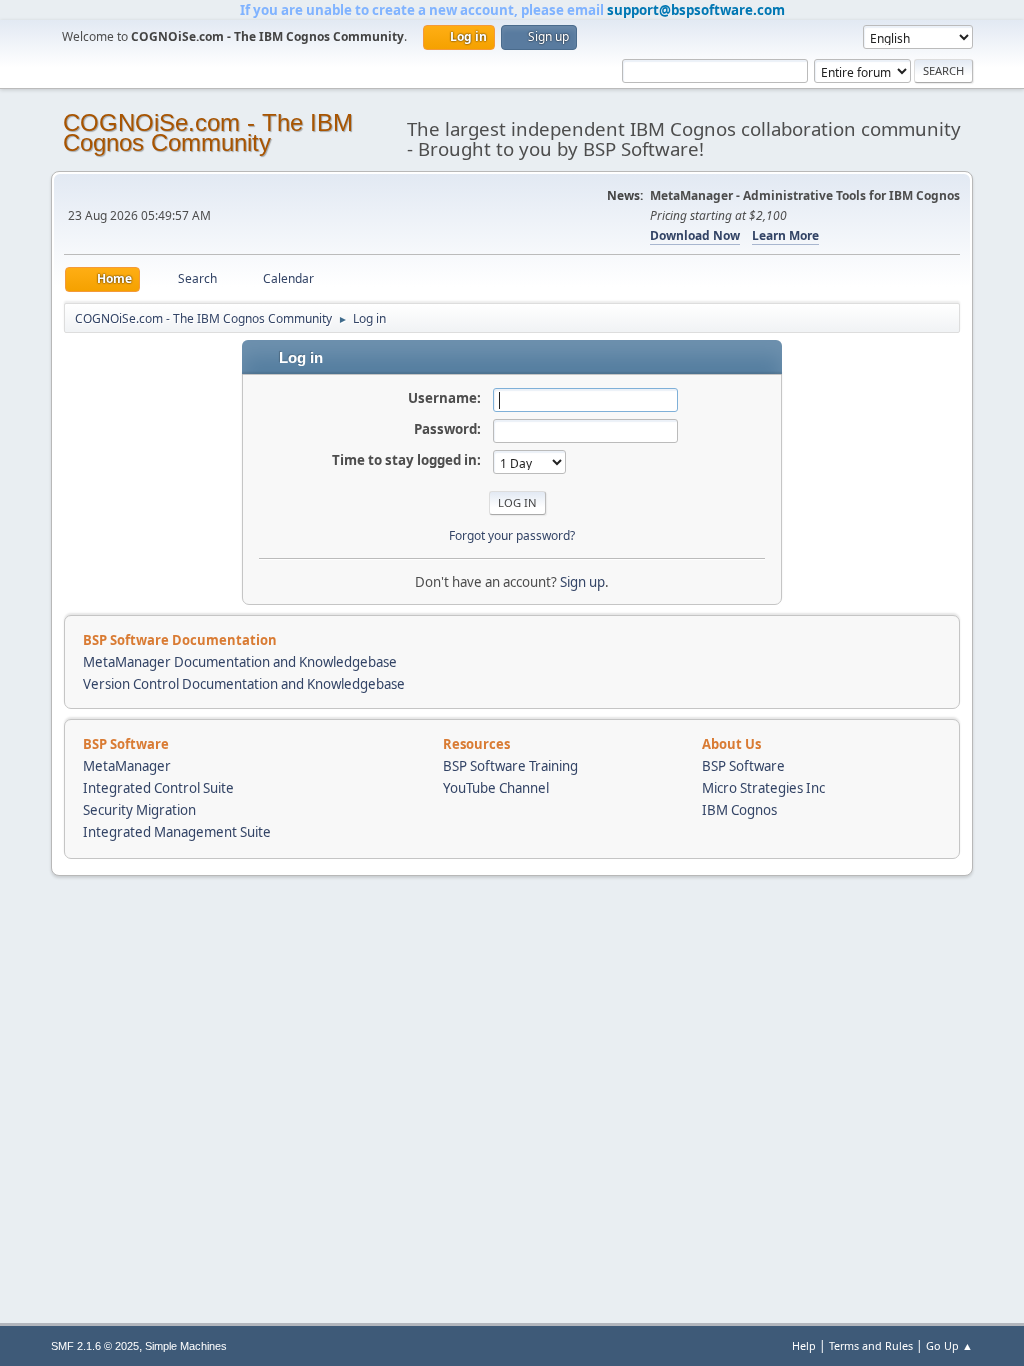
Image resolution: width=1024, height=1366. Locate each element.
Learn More (785, 235)
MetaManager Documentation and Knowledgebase (240, 662)
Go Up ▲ (949, 1345)
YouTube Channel (496, 788)
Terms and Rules (871, 1345)
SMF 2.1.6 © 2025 (95, 1346)
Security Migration (139, 810)
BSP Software (743, 766)
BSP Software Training (510, 766)
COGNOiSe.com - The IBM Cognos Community (208, 132)
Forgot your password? (512, 535)
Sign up (582, 582)
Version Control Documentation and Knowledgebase (244, 684)
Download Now (695, 235)
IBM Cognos (739, 810)
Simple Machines (186, 1346)
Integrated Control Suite (158, 788)
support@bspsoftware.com (696, 10)
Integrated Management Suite (177, 832)
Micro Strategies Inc (763, 788)
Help (804, 1345)
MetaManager (127, 766)
